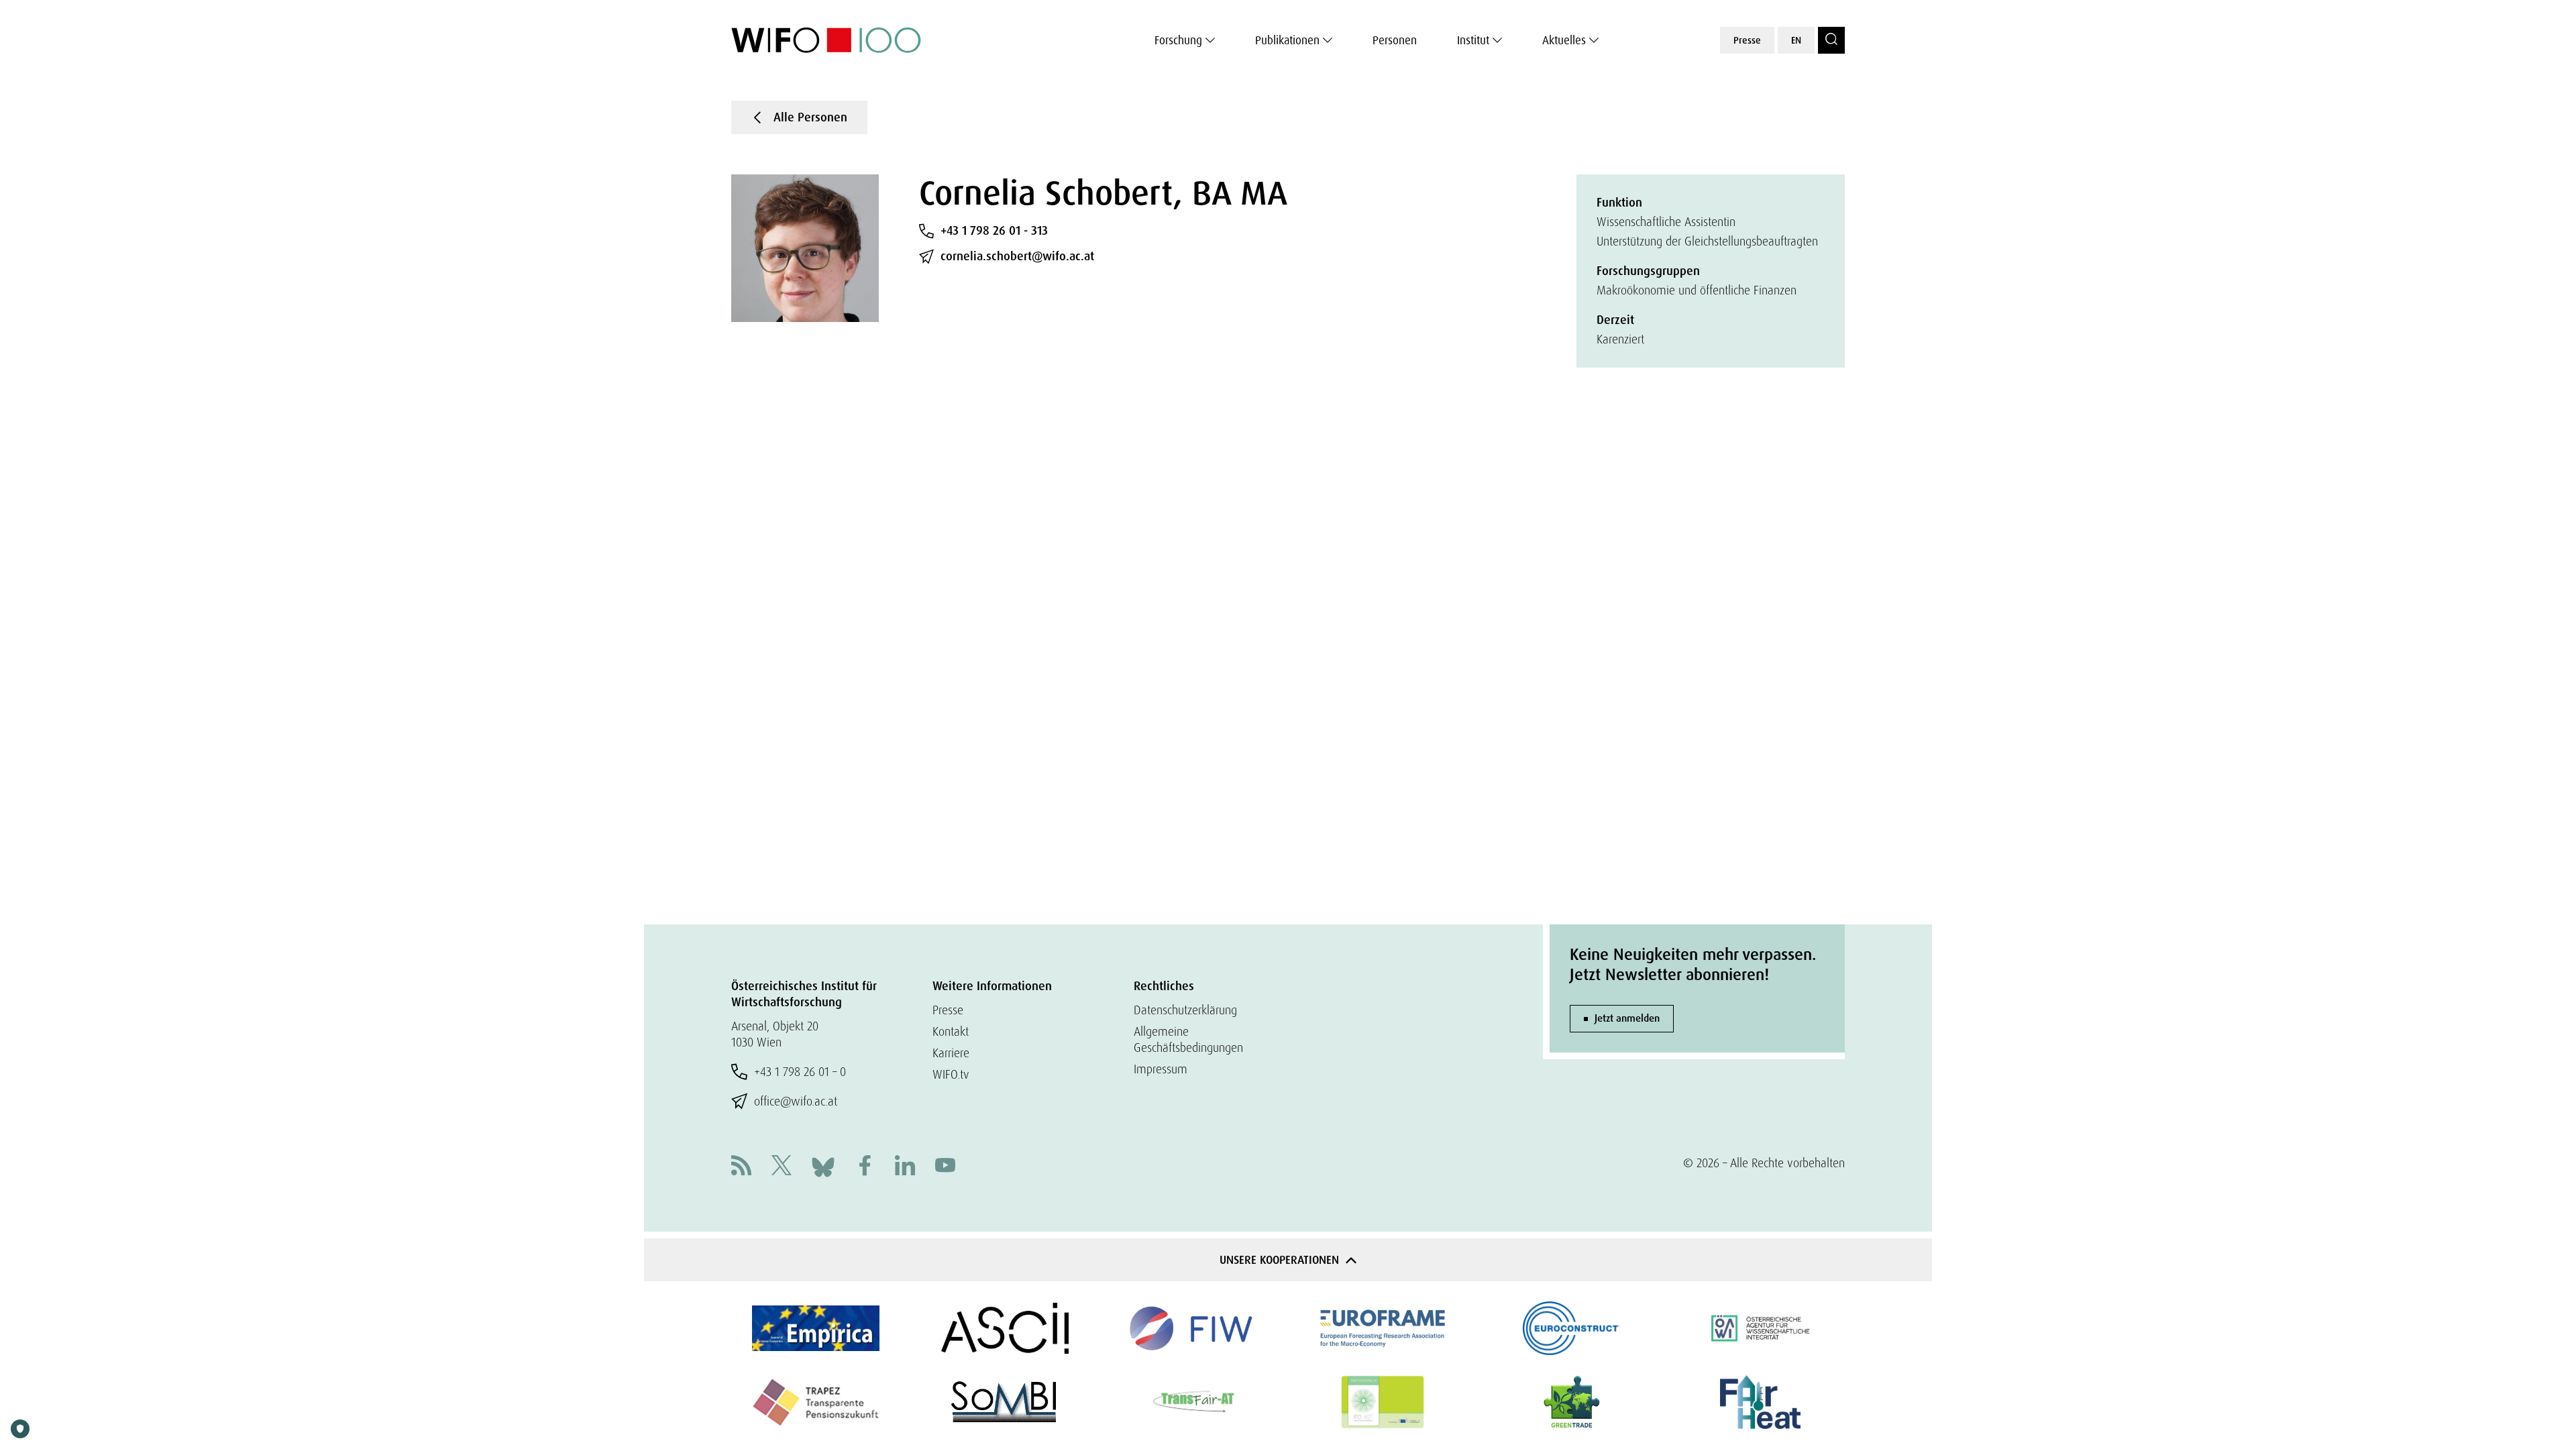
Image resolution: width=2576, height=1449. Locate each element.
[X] (782, 1167)
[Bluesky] (823, 1166)
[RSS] (741, 1167)
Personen (1395, 40)
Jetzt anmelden (1627, 1018)
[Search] (1831, 40)
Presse (1747, 40)
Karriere (951, 1053)
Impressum (1161, 1069)
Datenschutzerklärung (1185, 1010)
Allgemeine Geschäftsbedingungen (1188, 1039)
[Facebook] (865, 1167)
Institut (1473, 40)
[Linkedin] (905, 1167)
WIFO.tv (951, 1074)
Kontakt (951, 1031)
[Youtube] (945, 1167)
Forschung (1178, 40)
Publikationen (1287, 40)
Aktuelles (1564, 40)
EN (1796, 40)
